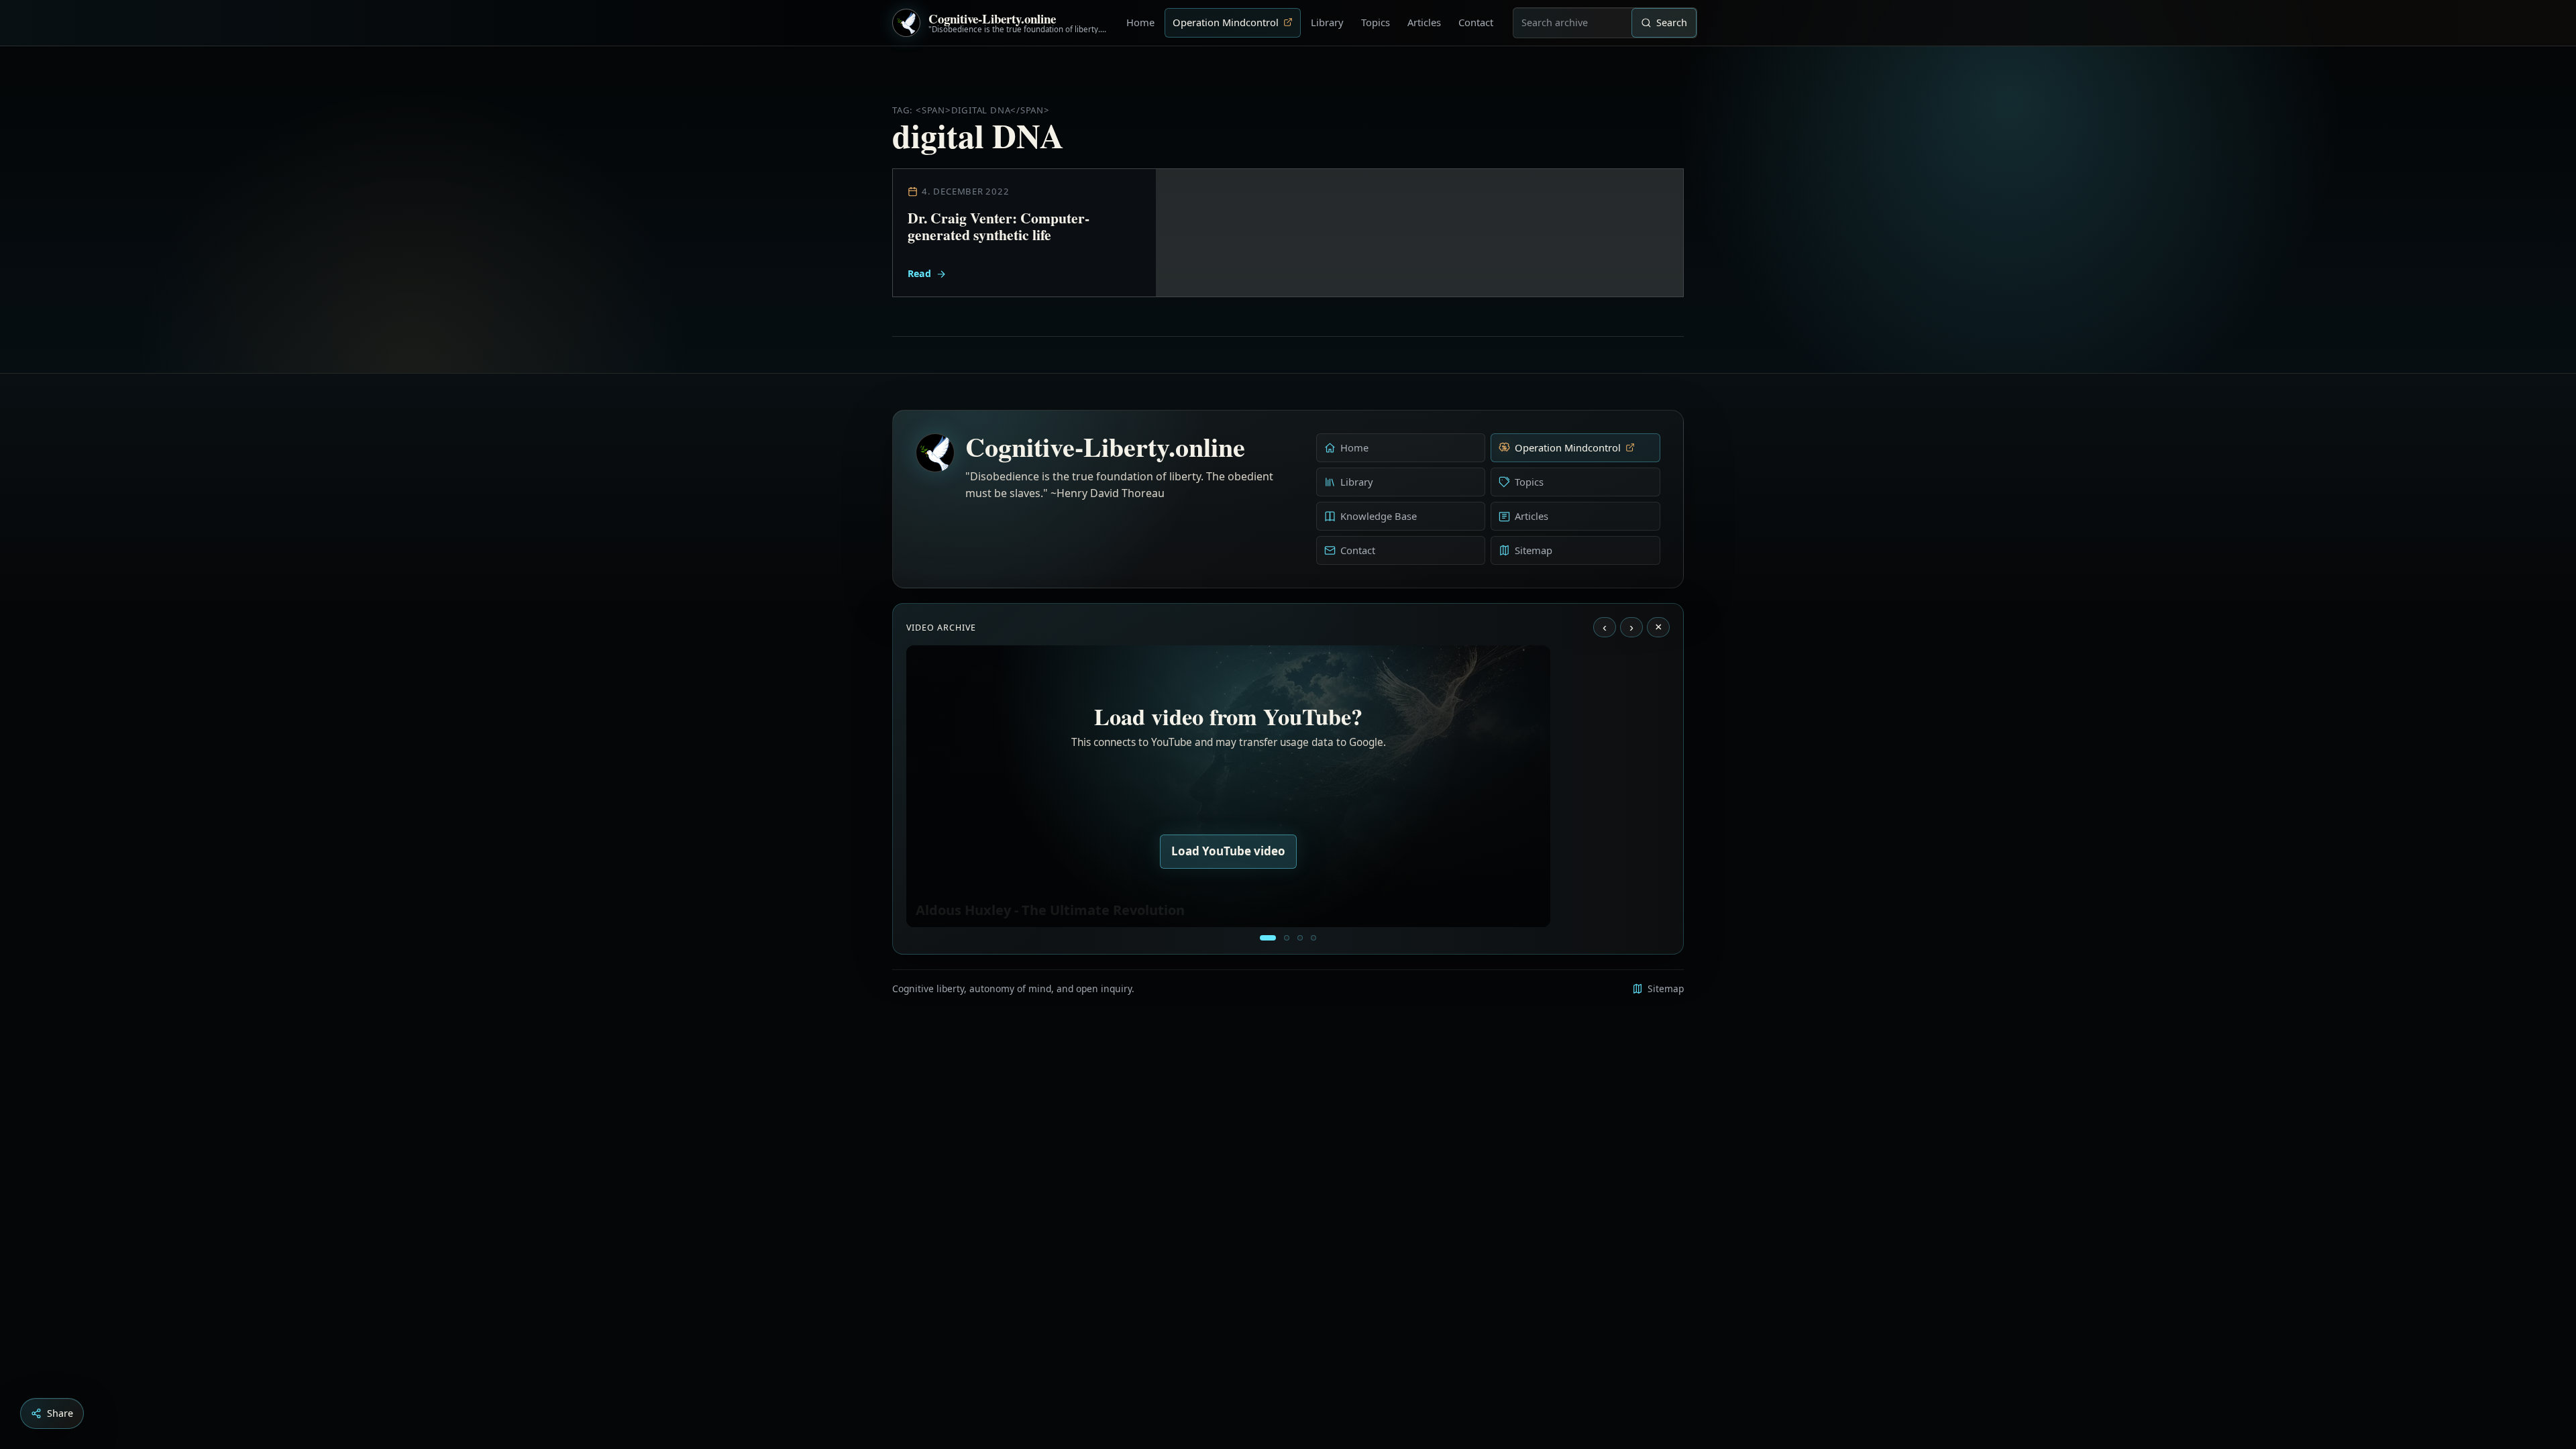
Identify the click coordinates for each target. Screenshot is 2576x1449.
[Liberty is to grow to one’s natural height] (1300, 938)
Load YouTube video (1228, 851)
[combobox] (1572, 23)
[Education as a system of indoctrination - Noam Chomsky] (1287, 938)
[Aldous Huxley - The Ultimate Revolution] (1268, 938)
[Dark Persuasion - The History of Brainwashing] (1313, 938)
